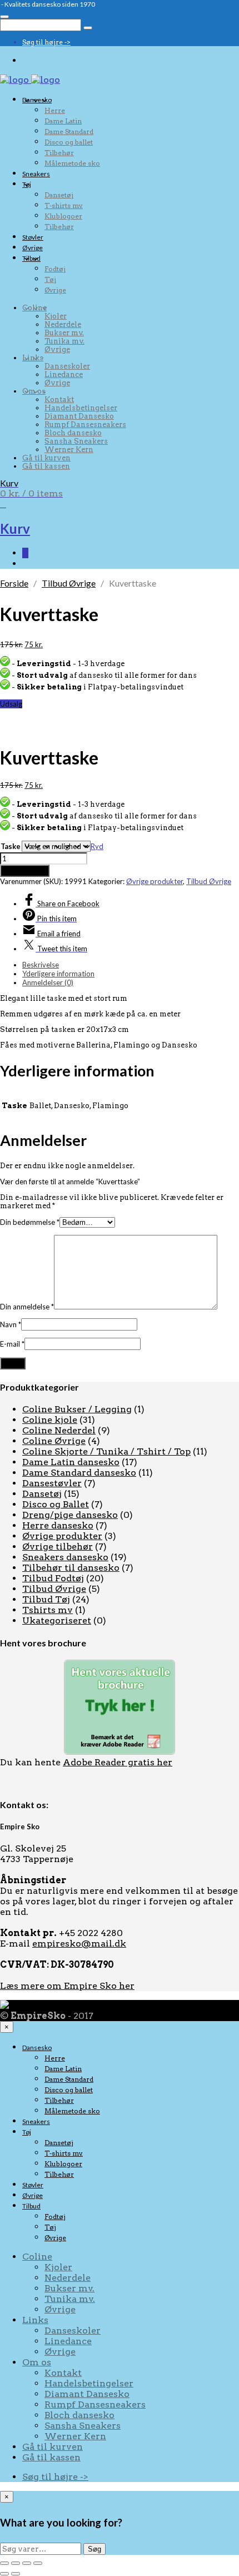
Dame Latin (63, 121)
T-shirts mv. (64, 205)
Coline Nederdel (59, 1430)
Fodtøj (55, 269)
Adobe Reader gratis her (118, 1762)
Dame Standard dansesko (79, 1473)
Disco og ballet (69, 142)
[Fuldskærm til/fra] (16, 2563)
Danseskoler (67, 366)
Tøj (27, 184)
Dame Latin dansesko (71, 1462)
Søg (94, 2549)
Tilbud (31, 258)
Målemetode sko (72, 163)
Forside (14, 583)
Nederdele (63, 324)
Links (33, 358)
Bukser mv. (64, 333)
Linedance (64, 374)
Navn (11, 1324)
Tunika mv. (64, 341)
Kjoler (56, 316)
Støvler (33, 237)
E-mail (12, 1344)
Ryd (97, 846)
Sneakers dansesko (65, 1557)
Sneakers (36, 174)
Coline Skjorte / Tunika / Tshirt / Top (106, 1451)
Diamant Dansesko (79, 416)
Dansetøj (59, 195)
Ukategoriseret (57, 1620)
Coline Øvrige (54, 1441)
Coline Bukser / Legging (77, 1409)
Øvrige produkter (155, 881)
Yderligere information (58, 974)
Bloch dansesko (73, 433)
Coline (34, 308)
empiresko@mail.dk (79, 1944)
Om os (34, 391)
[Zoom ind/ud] (4, 2563)
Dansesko (37, 100)
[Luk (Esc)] (38, 2563)
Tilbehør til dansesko (71, 1568)
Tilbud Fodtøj (53, 1578)
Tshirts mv (48, 1610)
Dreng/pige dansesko (70, 1515)
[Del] (27, 2563)
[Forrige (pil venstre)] (4, 2574)
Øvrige (33, 248)
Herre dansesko (58, 1525)
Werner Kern (69, 450)
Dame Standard (69, 131)
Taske (11, 846)
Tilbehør (59, 153)
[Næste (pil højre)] (16, 2574)
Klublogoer (63, 216)
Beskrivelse (41, 965)
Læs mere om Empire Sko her (67, 1986)
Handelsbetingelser (81, 408)
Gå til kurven (46, 458)
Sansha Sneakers (76, 441)
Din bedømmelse (30, 1222)
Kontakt (59, 399)
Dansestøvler (52, 1483)
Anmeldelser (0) (48, 982)
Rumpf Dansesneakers (85, 425)
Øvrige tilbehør (58, 1547)
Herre (55, 110)
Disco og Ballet (56, 1504)
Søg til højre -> (46, 42)
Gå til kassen (46, 466)
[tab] (131, 965)
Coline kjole (50, 1420)
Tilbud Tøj (46, 1599)
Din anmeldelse (27, 1307)
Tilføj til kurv (25, 871)
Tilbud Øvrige (69, 583)
